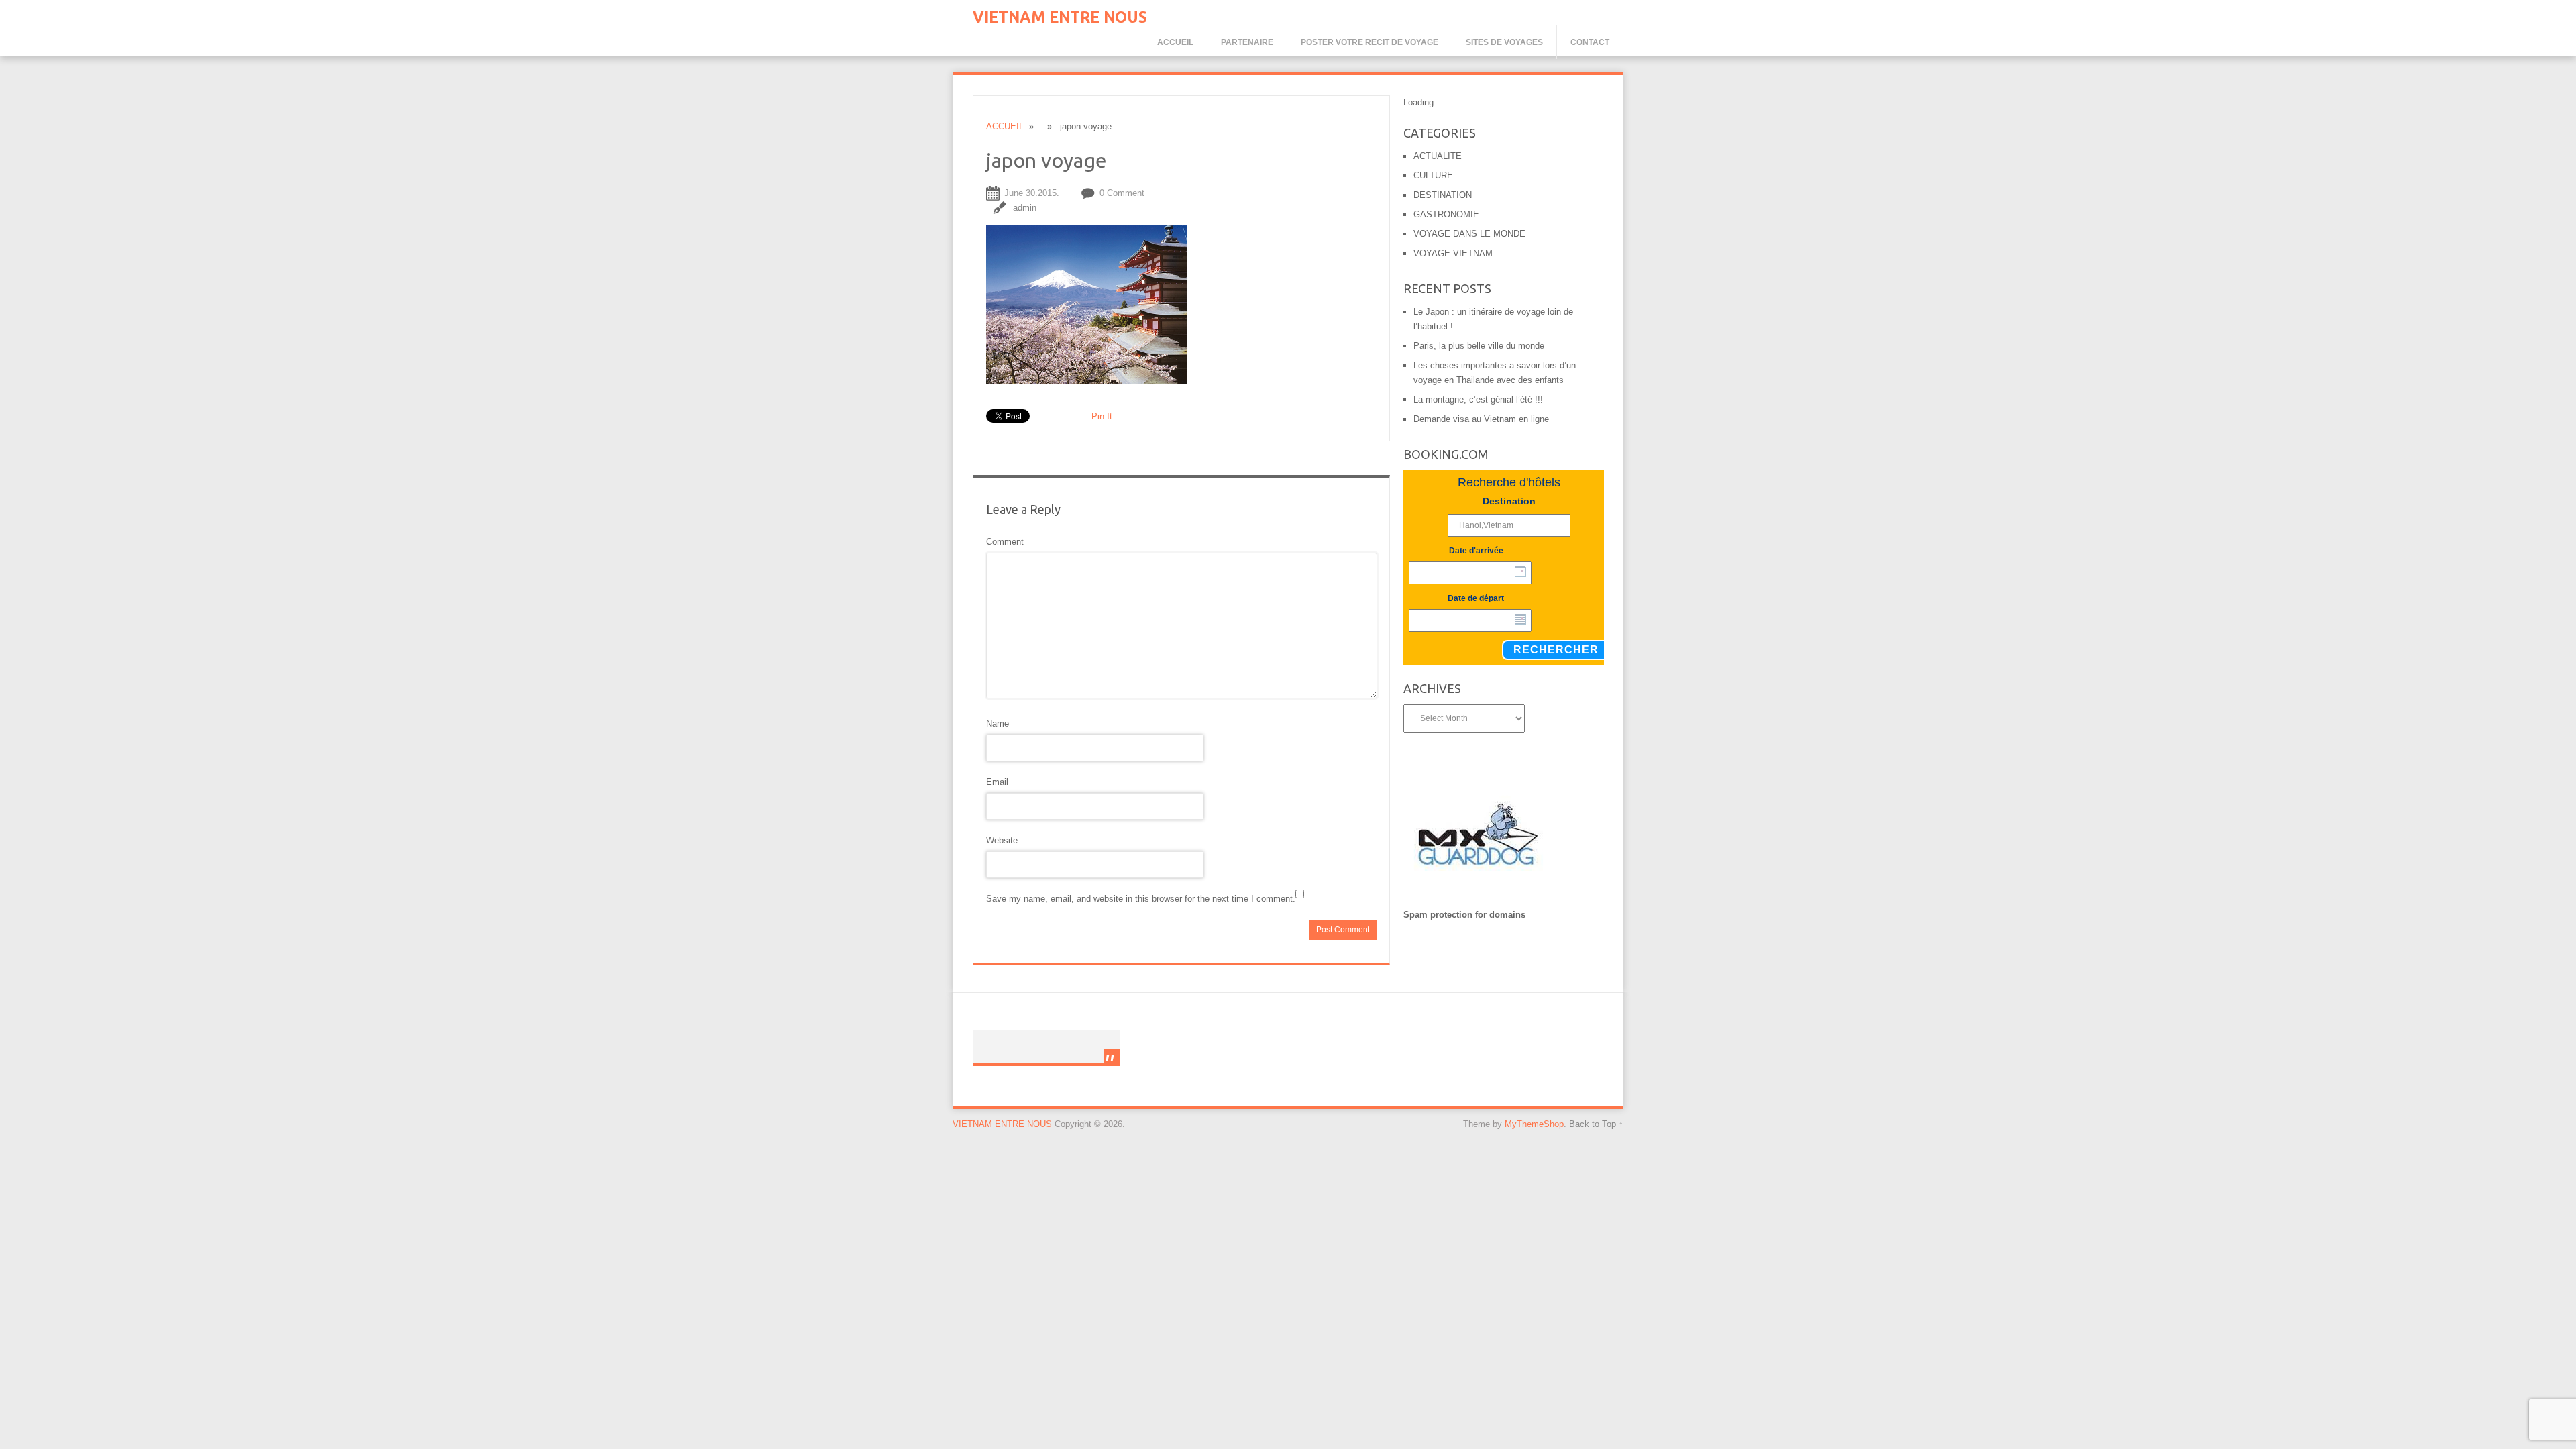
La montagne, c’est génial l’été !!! (1478, 399)
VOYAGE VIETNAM (1453, 253)
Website (1002, 840)
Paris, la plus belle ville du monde (1479, 346)
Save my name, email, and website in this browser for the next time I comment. (1141, 899)
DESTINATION (1443, 195)
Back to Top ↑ (1596, 1124)
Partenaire (1247, 42)
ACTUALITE (1438, 156)
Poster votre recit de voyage (1370, 42)
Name (998, 723)
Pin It (1102, 416)
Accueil (1175, 42)
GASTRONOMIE (1446, 214)
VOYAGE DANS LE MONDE (1469, 234)
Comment (1005, 542)
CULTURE (1433, 175)
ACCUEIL (1005, 126)
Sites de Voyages (1504, 42)
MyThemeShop (1534, 1124)
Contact (1590, 42)
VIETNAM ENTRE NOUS (1060, 17)
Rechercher (1556, 650)
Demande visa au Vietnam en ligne (1481, 419)
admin (1025, 208)
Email (997, 782)
